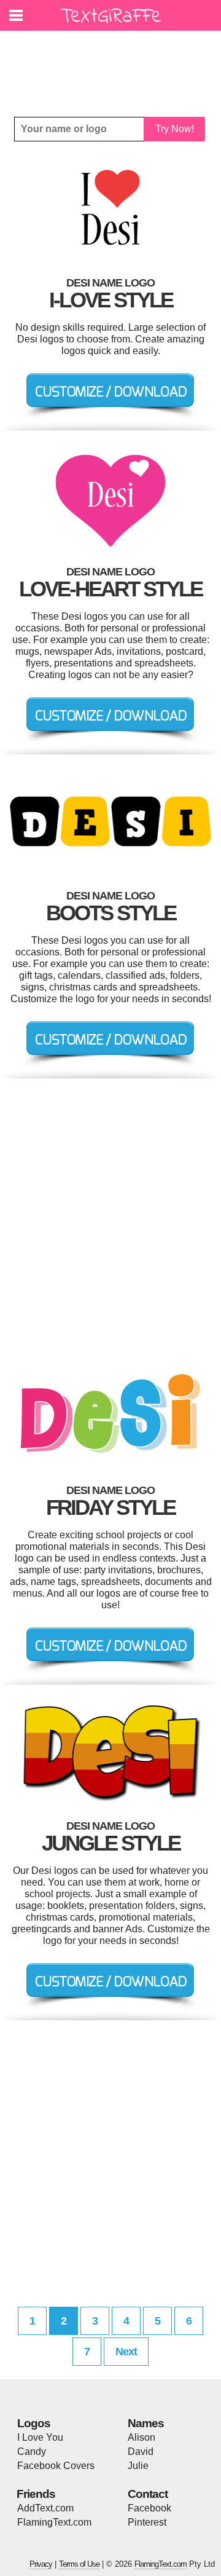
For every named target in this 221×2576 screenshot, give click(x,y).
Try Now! (175, 129)
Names (146, 2423)
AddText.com (45, 2508)
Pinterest (147, 2522)
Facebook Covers (56, 2466)
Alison (142, 2437)
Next (126, 2352)
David (141, 2452)
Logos (34, 2423)
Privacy (41, 2564)
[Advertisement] (114, 65)
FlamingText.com (54, 2522)
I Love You (40, 2437)
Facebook (149, 2508)
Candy (32, 2452)
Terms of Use (79, 2564)
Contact (148, 2494)
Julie (138, 2466)
